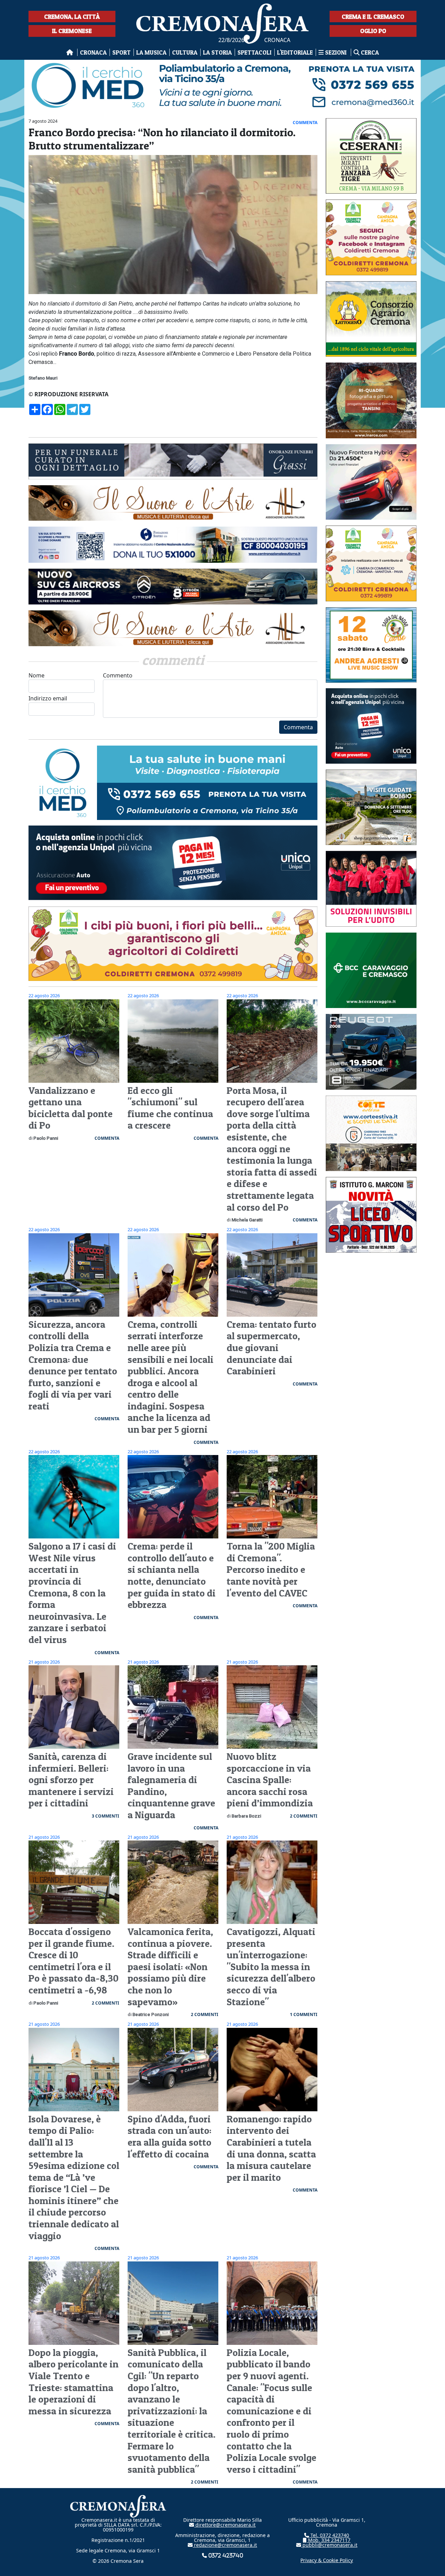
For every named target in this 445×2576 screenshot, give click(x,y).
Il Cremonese (72, 31)
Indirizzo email (48, 698)
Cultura (185, 52)
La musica (151, 52)
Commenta (298, 727)
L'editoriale (295, 52)
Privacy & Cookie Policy (327, 2560)
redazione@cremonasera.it (225, 2545)
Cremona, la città (72, 17)
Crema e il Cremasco (373, 17)
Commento (118, 675)
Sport (122, 52)
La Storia (217, 52)
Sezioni (336, 52)
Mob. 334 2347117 (329, 2540)
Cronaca (93, 52)
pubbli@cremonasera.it (329, 2545)
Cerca (369, 52)
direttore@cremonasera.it (225, 2525)
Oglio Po (373, 31)
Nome (37, 675)
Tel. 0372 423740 (329, 2535)
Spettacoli (254, 52)
